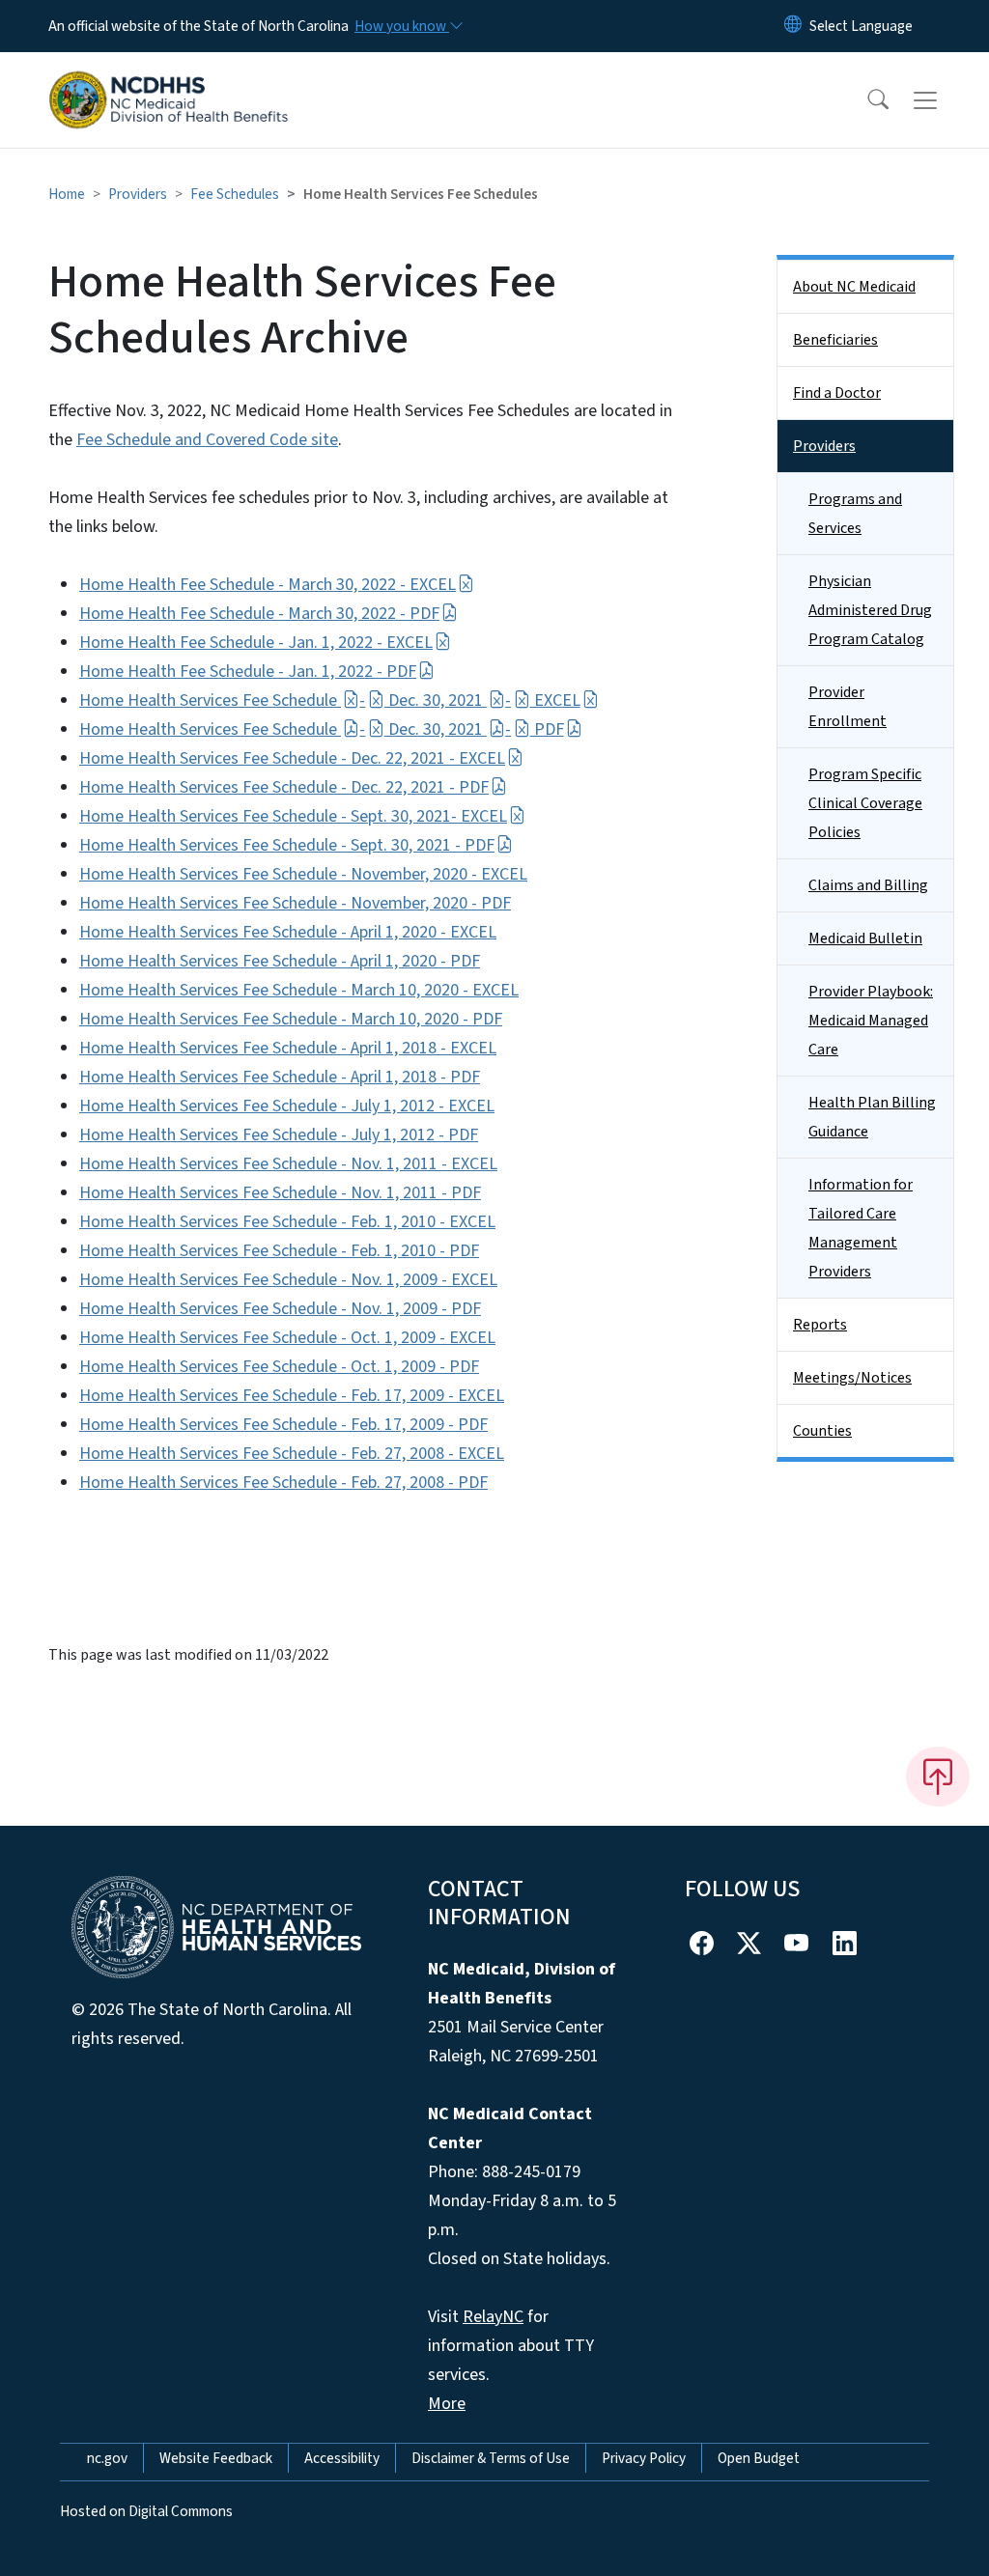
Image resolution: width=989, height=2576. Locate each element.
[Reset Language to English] (793, 26)
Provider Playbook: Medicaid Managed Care (871, 1021)
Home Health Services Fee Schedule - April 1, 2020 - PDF (280, 961)
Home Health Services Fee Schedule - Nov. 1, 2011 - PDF (280, 1193)
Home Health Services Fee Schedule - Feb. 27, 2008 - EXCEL (292, 1454)
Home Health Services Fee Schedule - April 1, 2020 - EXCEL (288, 932)
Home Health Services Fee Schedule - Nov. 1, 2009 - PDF (280, 1309)
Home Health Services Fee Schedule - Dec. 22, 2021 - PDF (284, 787)
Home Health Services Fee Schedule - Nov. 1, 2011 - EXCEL (288, 1164)
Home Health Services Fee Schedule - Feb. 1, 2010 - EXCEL (287, 1222)
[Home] (169, 78)
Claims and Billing (868, 885)
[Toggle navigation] (944, 100)
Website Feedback (216, 2458)
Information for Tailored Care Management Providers (861, 1228)
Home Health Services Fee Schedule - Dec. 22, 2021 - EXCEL (292, 758)
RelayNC (493, 2317)
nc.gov (107, 2458)
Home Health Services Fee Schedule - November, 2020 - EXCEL (303, 874)
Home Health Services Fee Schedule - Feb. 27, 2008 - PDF (283, 1483)
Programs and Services (855, 514)
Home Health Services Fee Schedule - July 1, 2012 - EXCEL (287, 1106)
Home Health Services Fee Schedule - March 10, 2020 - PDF (291, 1019)
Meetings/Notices (852, 1378)
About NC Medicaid (854, 287)
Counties (822, 1431)
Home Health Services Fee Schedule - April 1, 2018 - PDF (280, 1077)
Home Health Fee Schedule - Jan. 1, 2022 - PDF (248, 672)
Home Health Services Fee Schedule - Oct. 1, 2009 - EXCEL (287, 1338)
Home (67, 194)
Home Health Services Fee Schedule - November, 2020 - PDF (295, 903)
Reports (820, 1325)
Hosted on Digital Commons (146, 2511)
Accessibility (342, 2458)
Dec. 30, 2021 (436, 700)
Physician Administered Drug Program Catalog (870, 610)
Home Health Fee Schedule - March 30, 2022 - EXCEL (268, 585)
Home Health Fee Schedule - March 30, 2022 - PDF (259, 614)
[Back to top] (938, 1777)
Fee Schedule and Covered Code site (207, 440)
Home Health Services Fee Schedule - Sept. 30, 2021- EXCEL (293, 816)
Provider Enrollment (848, 707)
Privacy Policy (644, 2458)
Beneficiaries (835, 340)
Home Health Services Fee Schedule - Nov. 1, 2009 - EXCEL (288, 1280)
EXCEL (555, 700)
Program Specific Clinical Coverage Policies (865, 803)
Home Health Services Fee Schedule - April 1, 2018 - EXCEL (288, 1048)
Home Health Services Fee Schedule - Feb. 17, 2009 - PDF (283, 1425)
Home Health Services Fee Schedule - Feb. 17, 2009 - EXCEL (292, 1396)
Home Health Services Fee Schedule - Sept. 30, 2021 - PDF (287, 845)
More (447, 2404)
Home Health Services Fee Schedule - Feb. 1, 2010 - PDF (279, 1251)
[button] (865, 100)
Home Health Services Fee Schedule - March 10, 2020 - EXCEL (299, 990)
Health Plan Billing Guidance (872, 1117)
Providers (138, 194)
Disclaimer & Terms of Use (491, 2458)
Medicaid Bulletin (865, 938)
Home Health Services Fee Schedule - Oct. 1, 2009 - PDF (279, 1367)
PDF (547, 729)
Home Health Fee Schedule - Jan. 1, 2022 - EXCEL (256, 643)
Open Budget (759, 2458)
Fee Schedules (235, 194)
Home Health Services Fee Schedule (210, 700)
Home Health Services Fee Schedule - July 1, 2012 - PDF (279, 1135)
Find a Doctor (837, 393)
